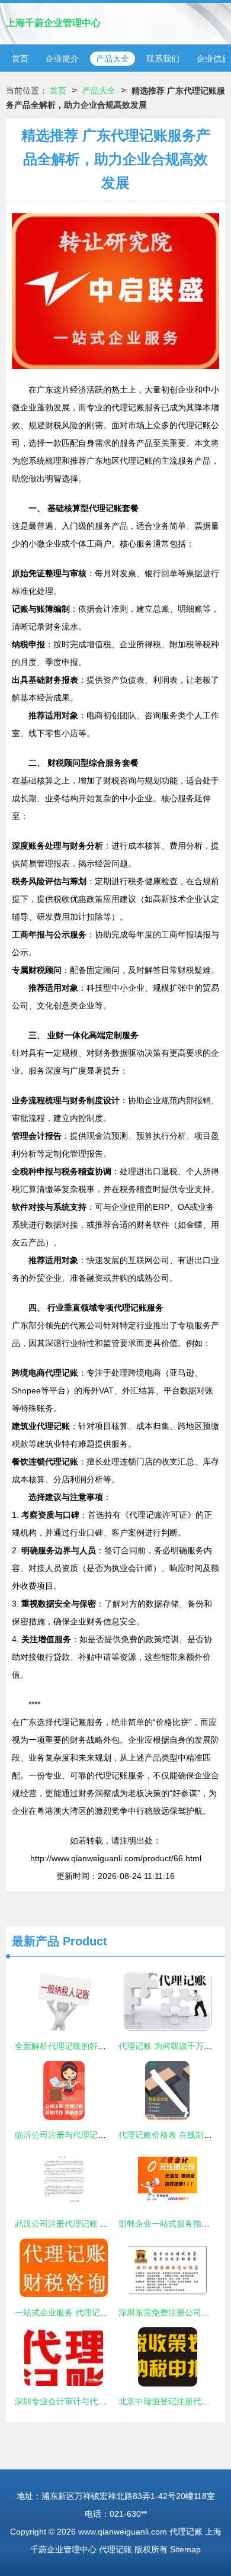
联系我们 (163, 59)
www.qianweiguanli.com (123, 2532)
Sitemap (185, 2549)
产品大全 (113, 59)
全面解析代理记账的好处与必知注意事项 (89, 2046)
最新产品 (36, 1941)
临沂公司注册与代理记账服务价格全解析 (89, 2135)
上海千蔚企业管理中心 (53, 23)
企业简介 (62, 59)
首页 (20, 59)
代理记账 (186, 2532)
